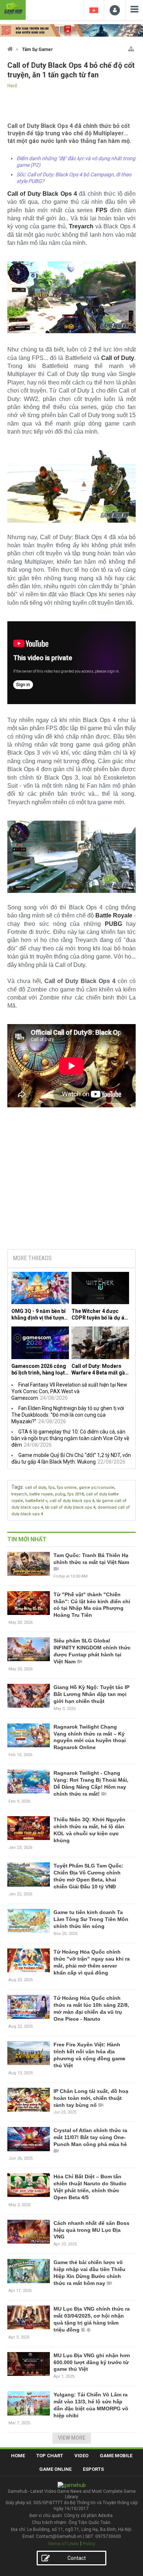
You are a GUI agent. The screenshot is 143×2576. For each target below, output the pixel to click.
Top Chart (50, 2456)
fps (52, 1488)
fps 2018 (76, 1494)
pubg (60, 1494)
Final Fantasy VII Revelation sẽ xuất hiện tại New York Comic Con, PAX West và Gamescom (69, 1391)
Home (18, 2456)
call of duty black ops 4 (72, 1501)
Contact (77, 2558)
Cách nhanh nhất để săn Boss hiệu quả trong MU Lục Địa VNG (91, 2230)
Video (81, 2456)
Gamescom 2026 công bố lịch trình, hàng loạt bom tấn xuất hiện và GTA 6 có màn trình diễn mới (40, 1370)
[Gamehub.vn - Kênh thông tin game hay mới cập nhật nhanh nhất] (13, 9)
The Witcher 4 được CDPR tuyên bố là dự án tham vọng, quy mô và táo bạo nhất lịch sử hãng (99, 1315)
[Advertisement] (71, 1188)
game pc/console (97, 1488)
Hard (12, 86)
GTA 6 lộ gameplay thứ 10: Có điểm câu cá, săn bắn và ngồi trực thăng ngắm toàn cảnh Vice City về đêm (70, 1438)
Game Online (55, 2469)
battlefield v (36, 1501)
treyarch (19, 1494)
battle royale (41, 1494)
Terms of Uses (63, 2544)
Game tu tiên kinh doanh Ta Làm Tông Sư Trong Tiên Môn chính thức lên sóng (91, 1919)
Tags (17, 1487)
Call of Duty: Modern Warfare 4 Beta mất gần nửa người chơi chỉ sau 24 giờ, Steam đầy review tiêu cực (100, 1370)
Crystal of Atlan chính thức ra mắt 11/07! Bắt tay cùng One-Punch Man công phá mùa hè (90, 2137)
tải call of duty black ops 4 (70, 1507)
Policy (89, 2544)
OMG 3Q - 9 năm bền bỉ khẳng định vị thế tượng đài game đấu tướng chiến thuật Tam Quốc (39, 1315)
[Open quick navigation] (131, 47)
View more (72, 2438)
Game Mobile (116, 2456)
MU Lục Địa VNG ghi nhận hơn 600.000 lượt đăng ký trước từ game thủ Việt (92, 2362)
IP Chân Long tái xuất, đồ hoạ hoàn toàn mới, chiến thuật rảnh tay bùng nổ (91, 2098)
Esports (93, 2469)
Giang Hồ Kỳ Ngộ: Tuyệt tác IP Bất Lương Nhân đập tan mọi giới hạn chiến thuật (91, 1694)
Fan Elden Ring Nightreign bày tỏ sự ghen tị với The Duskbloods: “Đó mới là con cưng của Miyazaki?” (68, 1415)
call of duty (36, 1488)
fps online (67, 1488)
